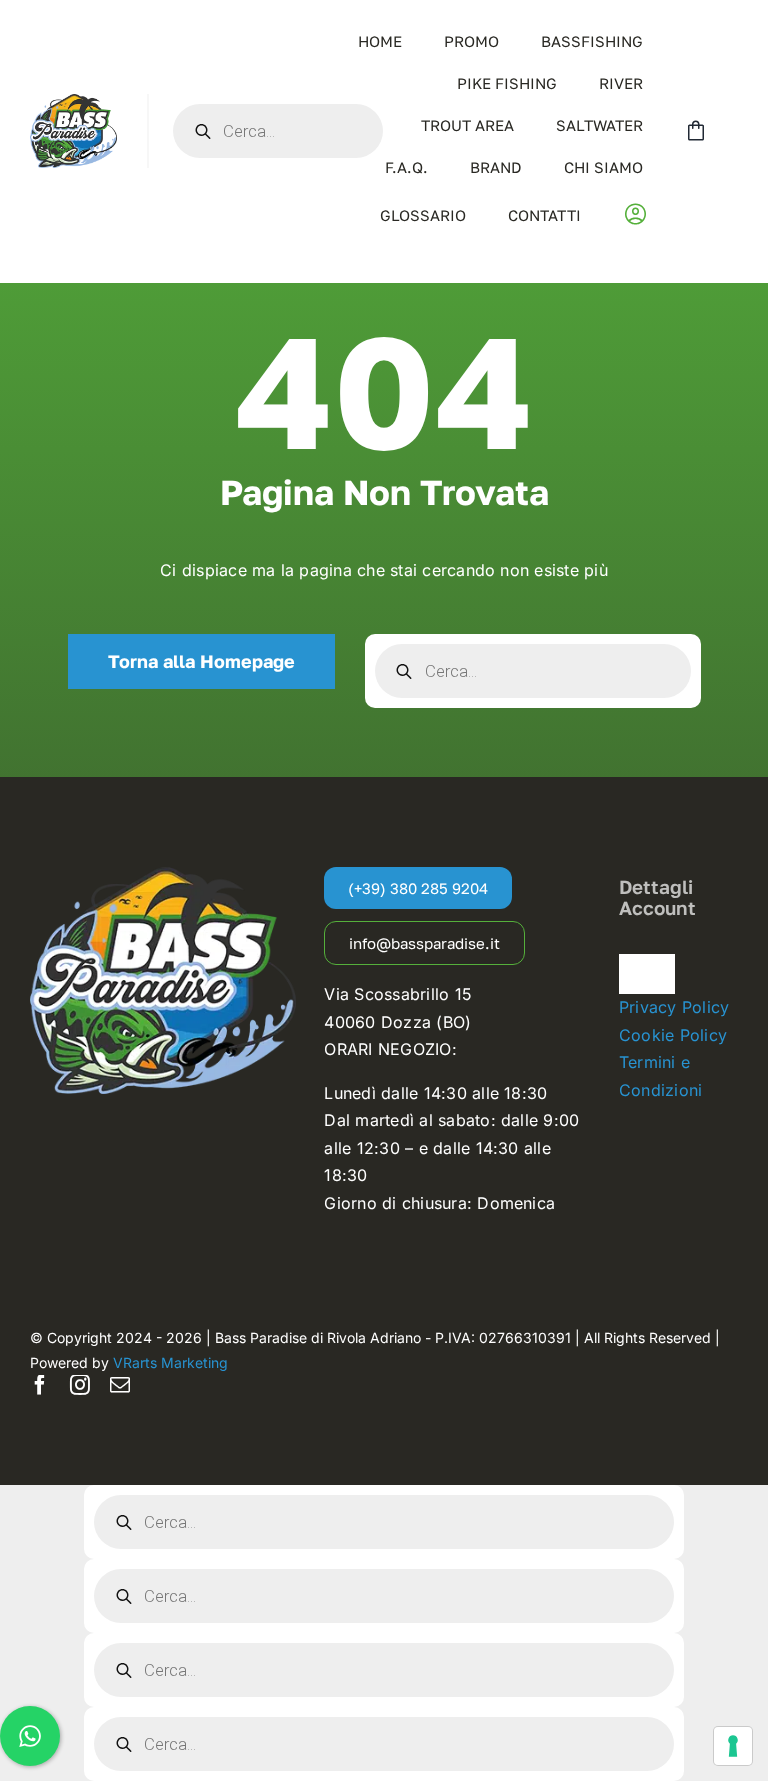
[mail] (120, 1385)
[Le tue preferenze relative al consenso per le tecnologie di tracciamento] (733, 1746)
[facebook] (40, 1385)
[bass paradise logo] (73, 102)
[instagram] (80, 1385)
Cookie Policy (673, 1035)
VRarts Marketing (170, 1362)
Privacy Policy (674, 1007)
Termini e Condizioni (660, 1076)
